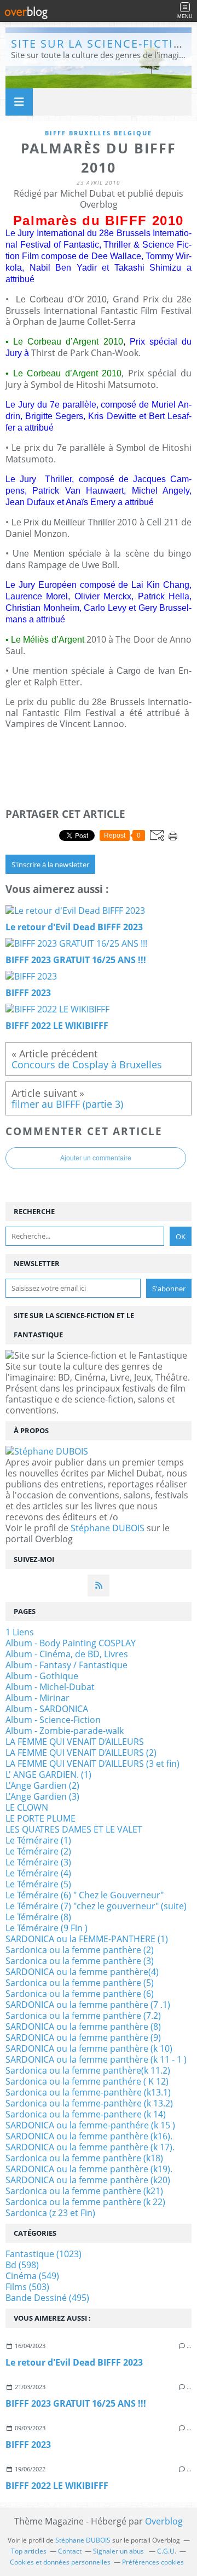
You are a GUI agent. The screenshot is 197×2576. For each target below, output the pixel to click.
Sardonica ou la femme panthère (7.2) (83, 2016)
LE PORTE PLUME (40, 1818)
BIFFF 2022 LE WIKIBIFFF (57, 2486)
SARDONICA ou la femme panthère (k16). (89, 2136)
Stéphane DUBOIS (108, 1528)
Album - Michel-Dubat (50, 1687)
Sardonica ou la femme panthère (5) (80, 1983)
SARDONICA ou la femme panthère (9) (83, 2037)
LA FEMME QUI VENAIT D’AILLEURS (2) (81, 1753)
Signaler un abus (119, 2551)
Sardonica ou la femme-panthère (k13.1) (88, 2092)
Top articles (29, 2551)
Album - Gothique (42, 1676)
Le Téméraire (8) (38, 1917)
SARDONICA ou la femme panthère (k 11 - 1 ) (96, 2059)
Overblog (164, 2521)
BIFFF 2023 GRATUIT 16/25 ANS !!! (76, 2403)
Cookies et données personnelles (60, 2562)
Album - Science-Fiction (53, 1720)
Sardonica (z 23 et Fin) (50, 2213)
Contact (70, 2551)
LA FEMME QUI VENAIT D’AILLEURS (75, 1742)
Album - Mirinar (37, 1698)
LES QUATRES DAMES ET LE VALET (74, 1829)
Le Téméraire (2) (38, 1851)
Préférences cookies (153, 2562)
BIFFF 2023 (28, 2445)
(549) (32, 2276)
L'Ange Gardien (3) (42, 1796)
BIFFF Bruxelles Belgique (99, 133)
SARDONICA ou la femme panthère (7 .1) (88, 2005)
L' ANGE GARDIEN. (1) (48, 1774)
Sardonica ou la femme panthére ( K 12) (87, 2081)
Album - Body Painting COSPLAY (71, 1643)
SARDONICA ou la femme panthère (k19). (89, 2169)
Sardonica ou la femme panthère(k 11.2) (88, 2070)
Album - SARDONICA (47, 1709)
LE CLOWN (27, 1807)
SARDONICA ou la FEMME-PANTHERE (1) (87, 1939)
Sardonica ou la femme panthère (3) (80, 1961)
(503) (27, 2287)
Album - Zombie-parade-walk (65, 1731)
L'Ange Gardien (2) (42, 1785)
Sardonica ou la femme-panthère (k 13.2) (89, 2103)
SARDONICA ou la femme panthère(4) (82, 1972)
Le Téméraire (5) (38, 1884)
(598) (22, 2265)
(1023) (44, 2254)
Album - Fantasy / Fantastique (66, 1665)
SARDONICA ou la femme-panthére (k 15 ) (90, 2125)
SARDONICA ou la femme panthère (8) (83, 2027)
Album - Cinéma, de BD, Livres (67, 1654)
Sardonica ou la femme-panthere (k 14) (86, 2114)
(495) (47, 2298)
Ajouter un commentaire (96, 1158)
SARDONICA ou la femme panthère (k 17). (90, 2147)
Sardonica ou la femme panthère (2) (80, 1950)
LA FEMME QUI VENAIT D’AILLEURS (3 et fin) (92, 1764)
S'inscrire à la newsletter (50, 865)
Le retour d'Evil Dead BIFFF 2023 (74, 2362)
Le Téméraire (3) (38, 1862)
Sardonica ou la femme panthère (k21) (84, 2191)
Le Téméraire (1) (38, 1840)
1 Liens (20, 1632)
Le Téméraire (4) (38, 1873)
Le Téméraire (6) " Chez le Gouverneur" (85, 1895)
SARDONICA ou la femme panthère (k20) (88, 2180)
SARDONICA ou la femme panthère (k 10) (89, 2048)
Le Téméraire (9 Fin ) (47, 1928)
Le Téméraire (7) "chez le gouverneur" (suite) (96, 1906)
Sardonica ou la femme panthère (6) (80, 1994)
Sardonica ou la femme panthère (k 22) (85, 2202)
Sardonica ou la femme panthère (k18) (84, 2158)
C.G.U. (167, 2551)
